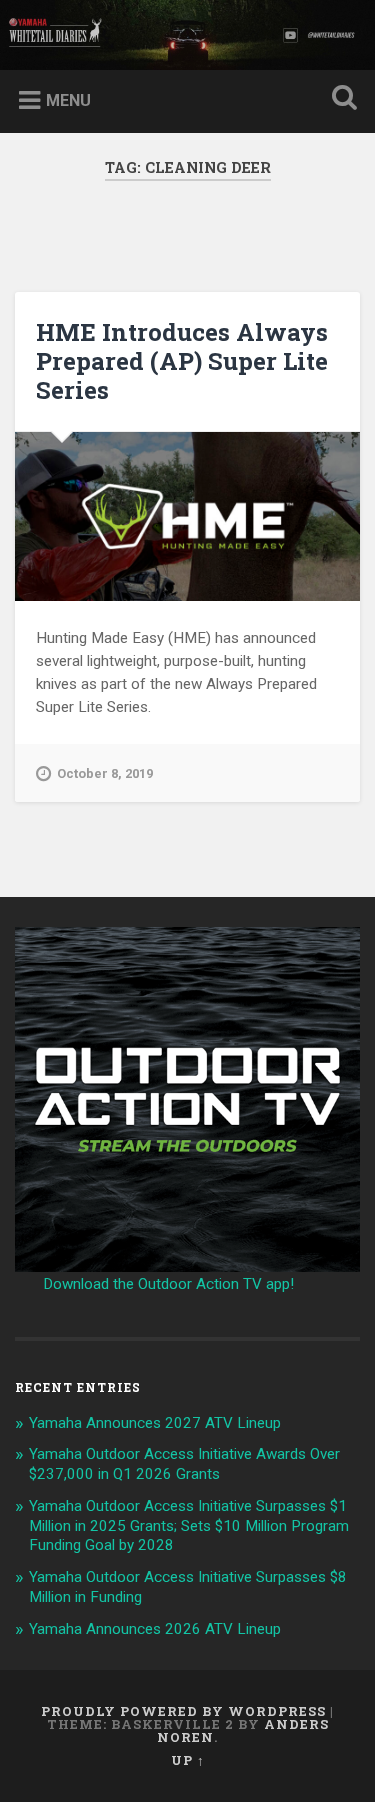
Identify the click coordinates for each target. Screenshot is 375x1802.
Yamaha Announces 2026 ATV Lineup (155, 1629)
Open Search (340, 99)
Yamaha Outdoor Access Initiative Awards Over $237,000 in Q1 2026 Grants (184, 1464)
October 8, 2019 (105, 773)
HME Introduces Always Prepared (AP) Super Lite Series (182, 361)
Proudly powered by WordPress (183, 1711)
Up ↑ (188, 1760)
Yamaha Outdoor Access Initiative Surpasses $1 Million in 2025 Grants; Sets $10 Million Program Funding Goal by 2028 (189, 1526)
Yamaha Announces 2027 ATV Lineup (155, 1423)
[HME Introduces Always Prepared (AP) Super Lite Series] (187, 517)
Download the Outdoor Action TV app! (168, 1284)
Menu (68, 100)
